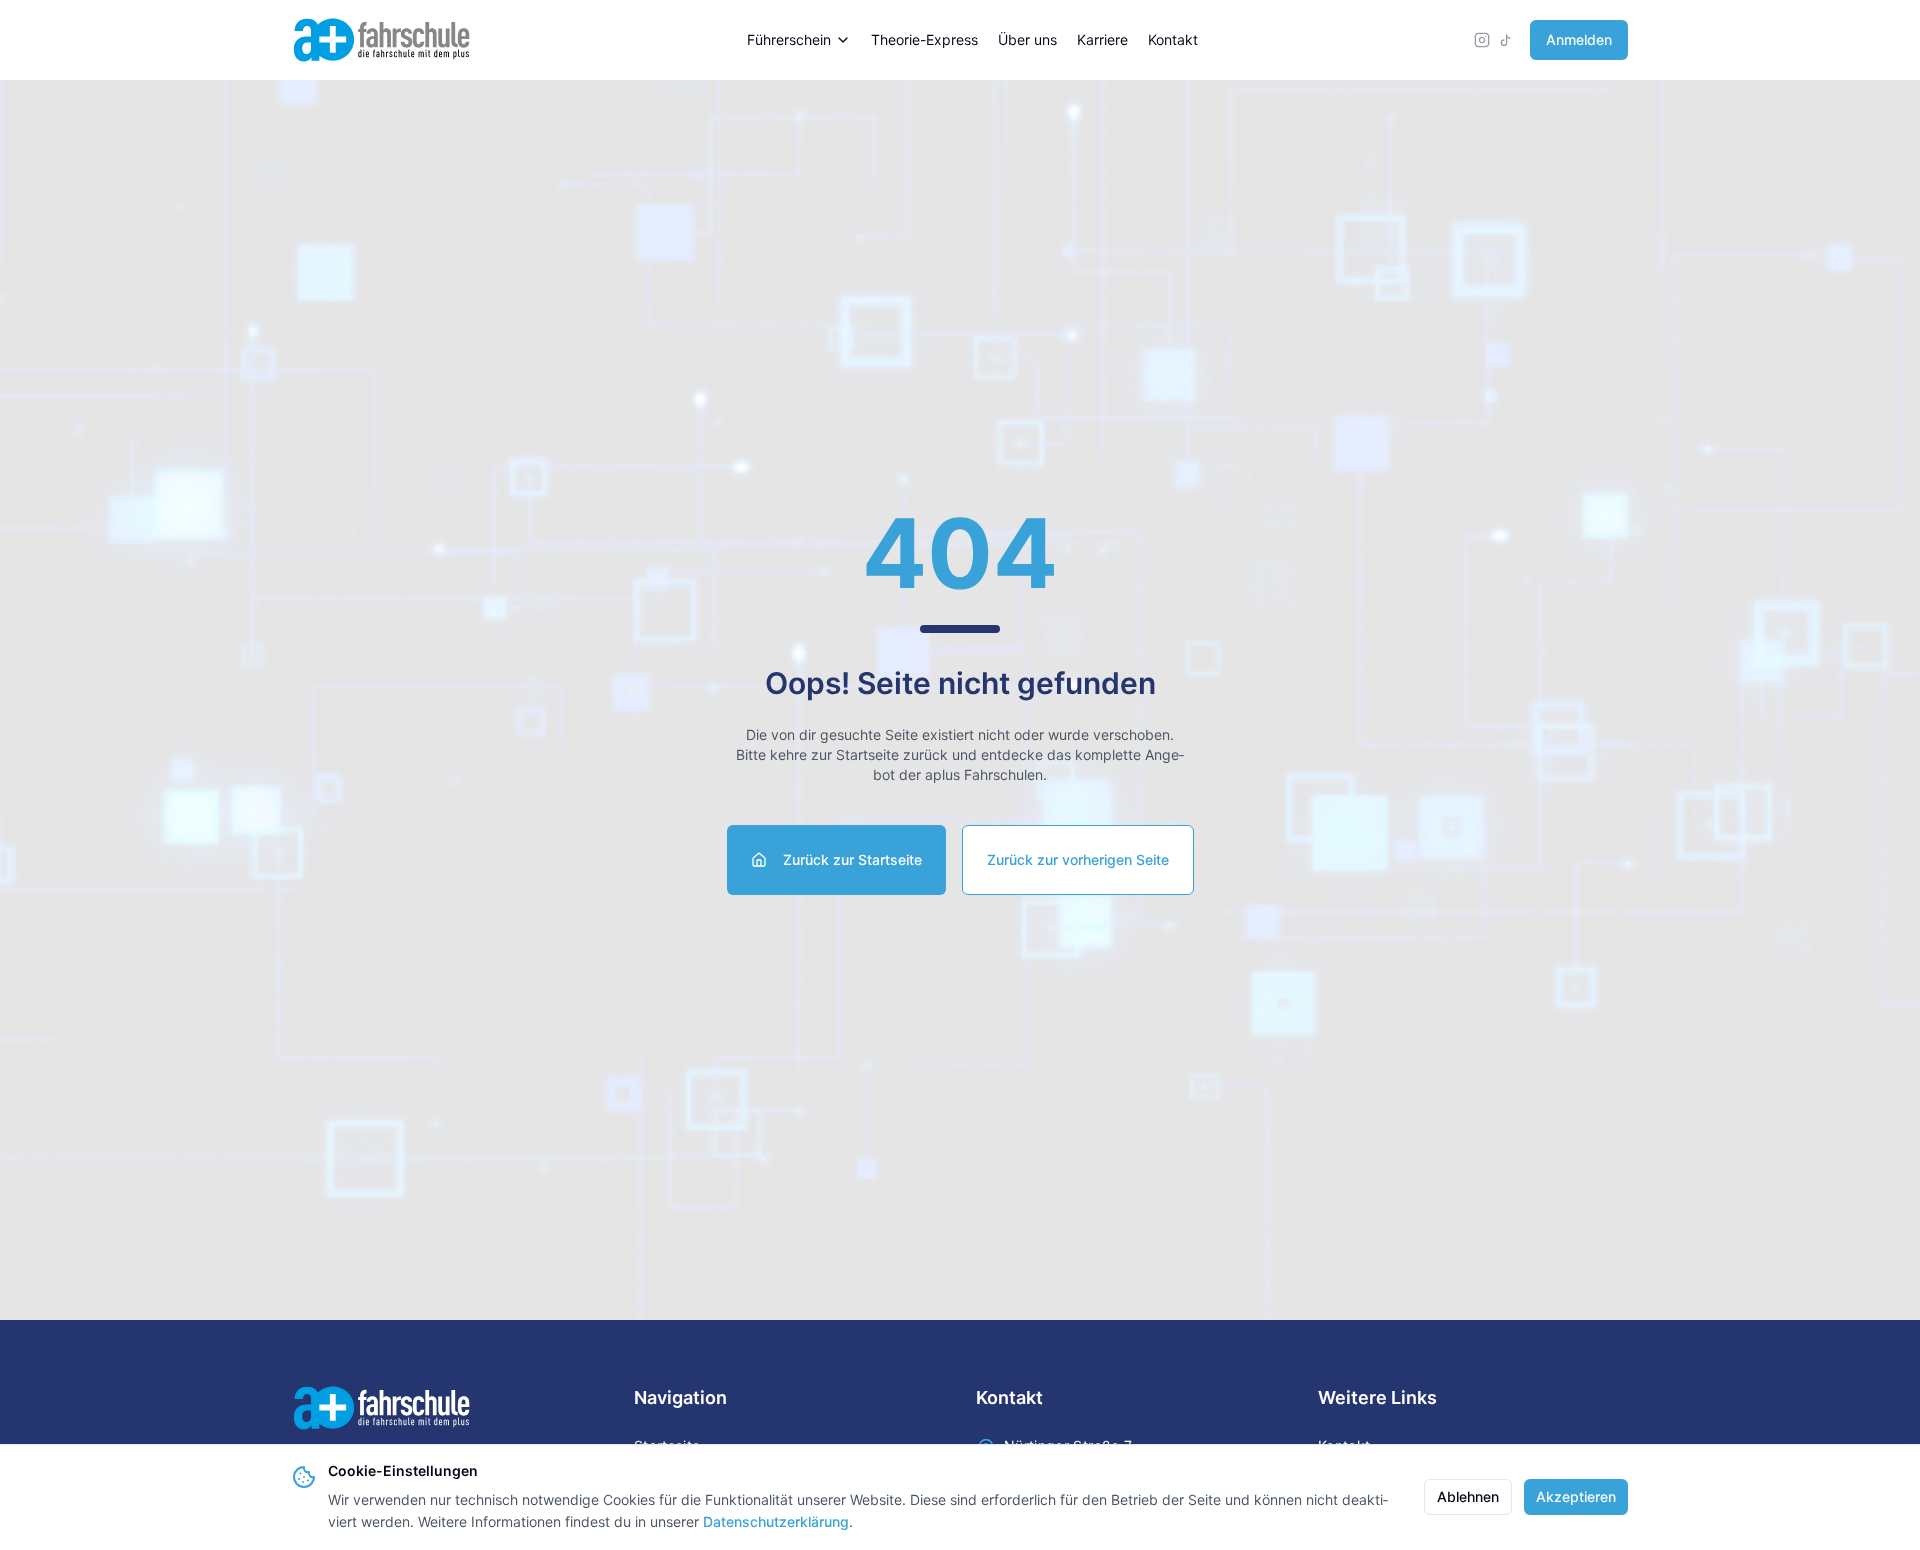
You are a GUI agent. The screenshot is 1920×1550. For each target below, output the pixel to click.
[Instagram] (1482, 40)
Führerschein (789, 39)
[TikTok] (1506, 40)
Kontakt (1173, 39)
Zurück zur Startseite (852, 859)
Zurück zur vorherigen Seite (1078, 859)
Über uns (1027, 39)
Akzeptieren (1576, 1496)
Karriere (1102, 39)
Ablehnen (1468, 1496)
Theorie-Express (924, 39)
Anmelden (1579, 39)
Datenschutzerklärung (776, 1521)
